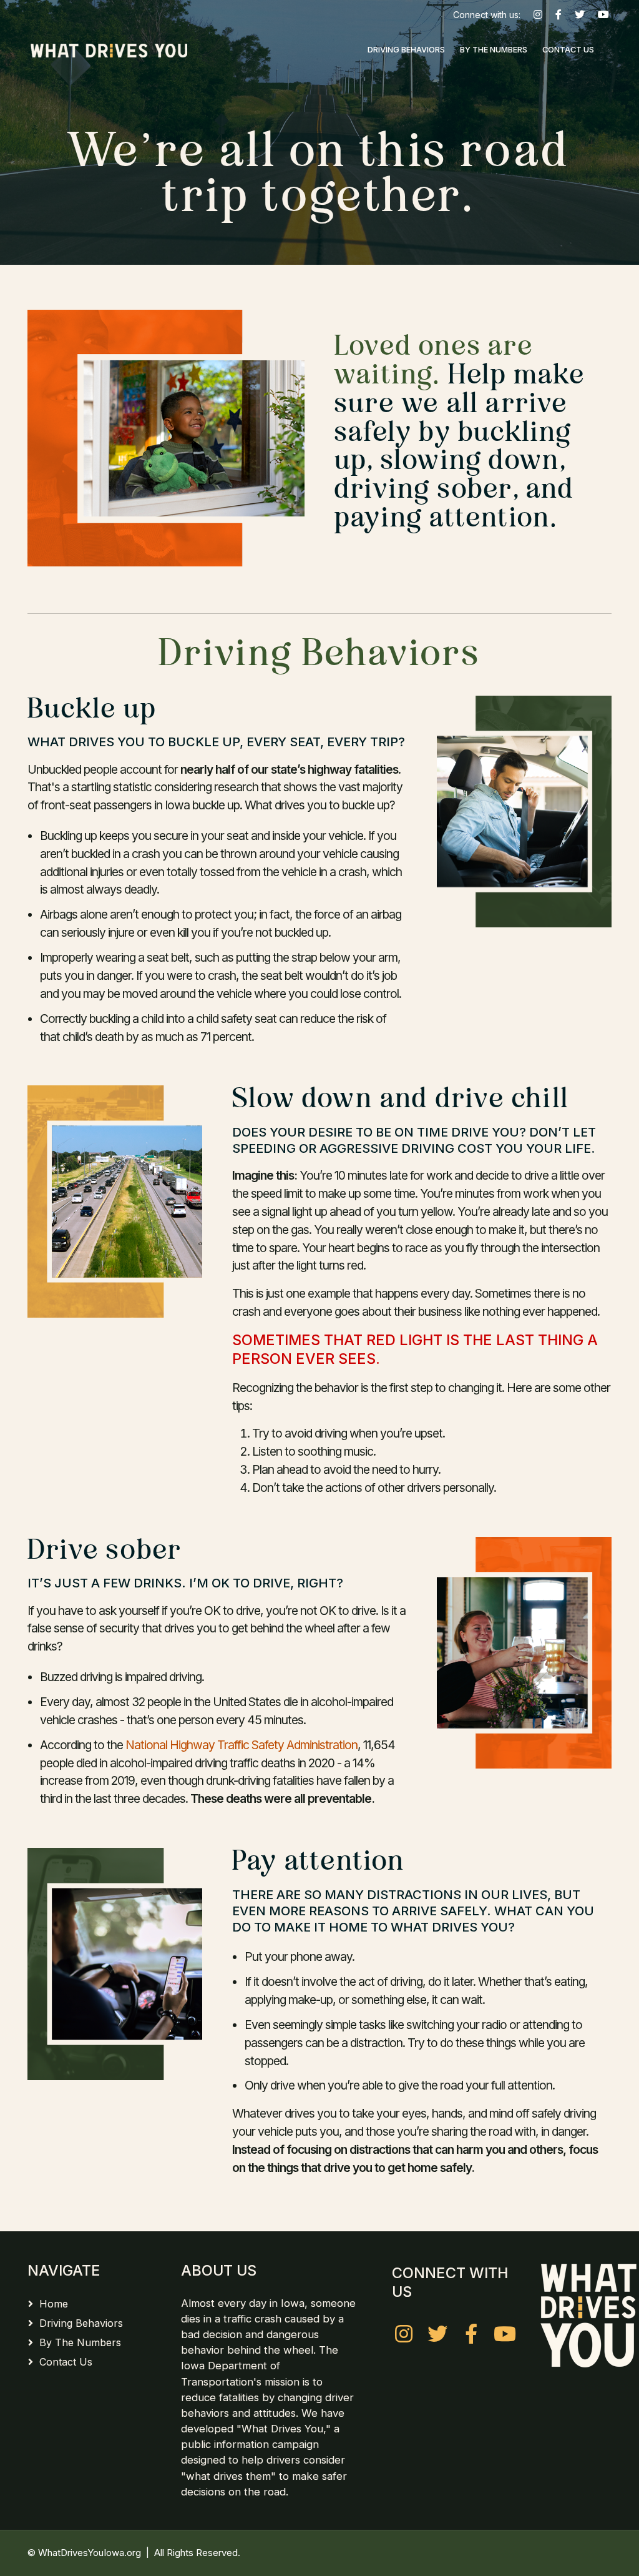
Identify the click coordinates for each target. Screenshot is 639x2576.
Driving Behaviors (81, 2323)
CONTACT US (568, 50)
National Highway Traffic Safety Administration (241, 1745)
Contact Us (66, 2362)
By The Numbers (80, 2342)
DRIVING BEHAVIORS (406, 50)
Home (54, 2304)
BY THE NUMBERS (494, 50)
